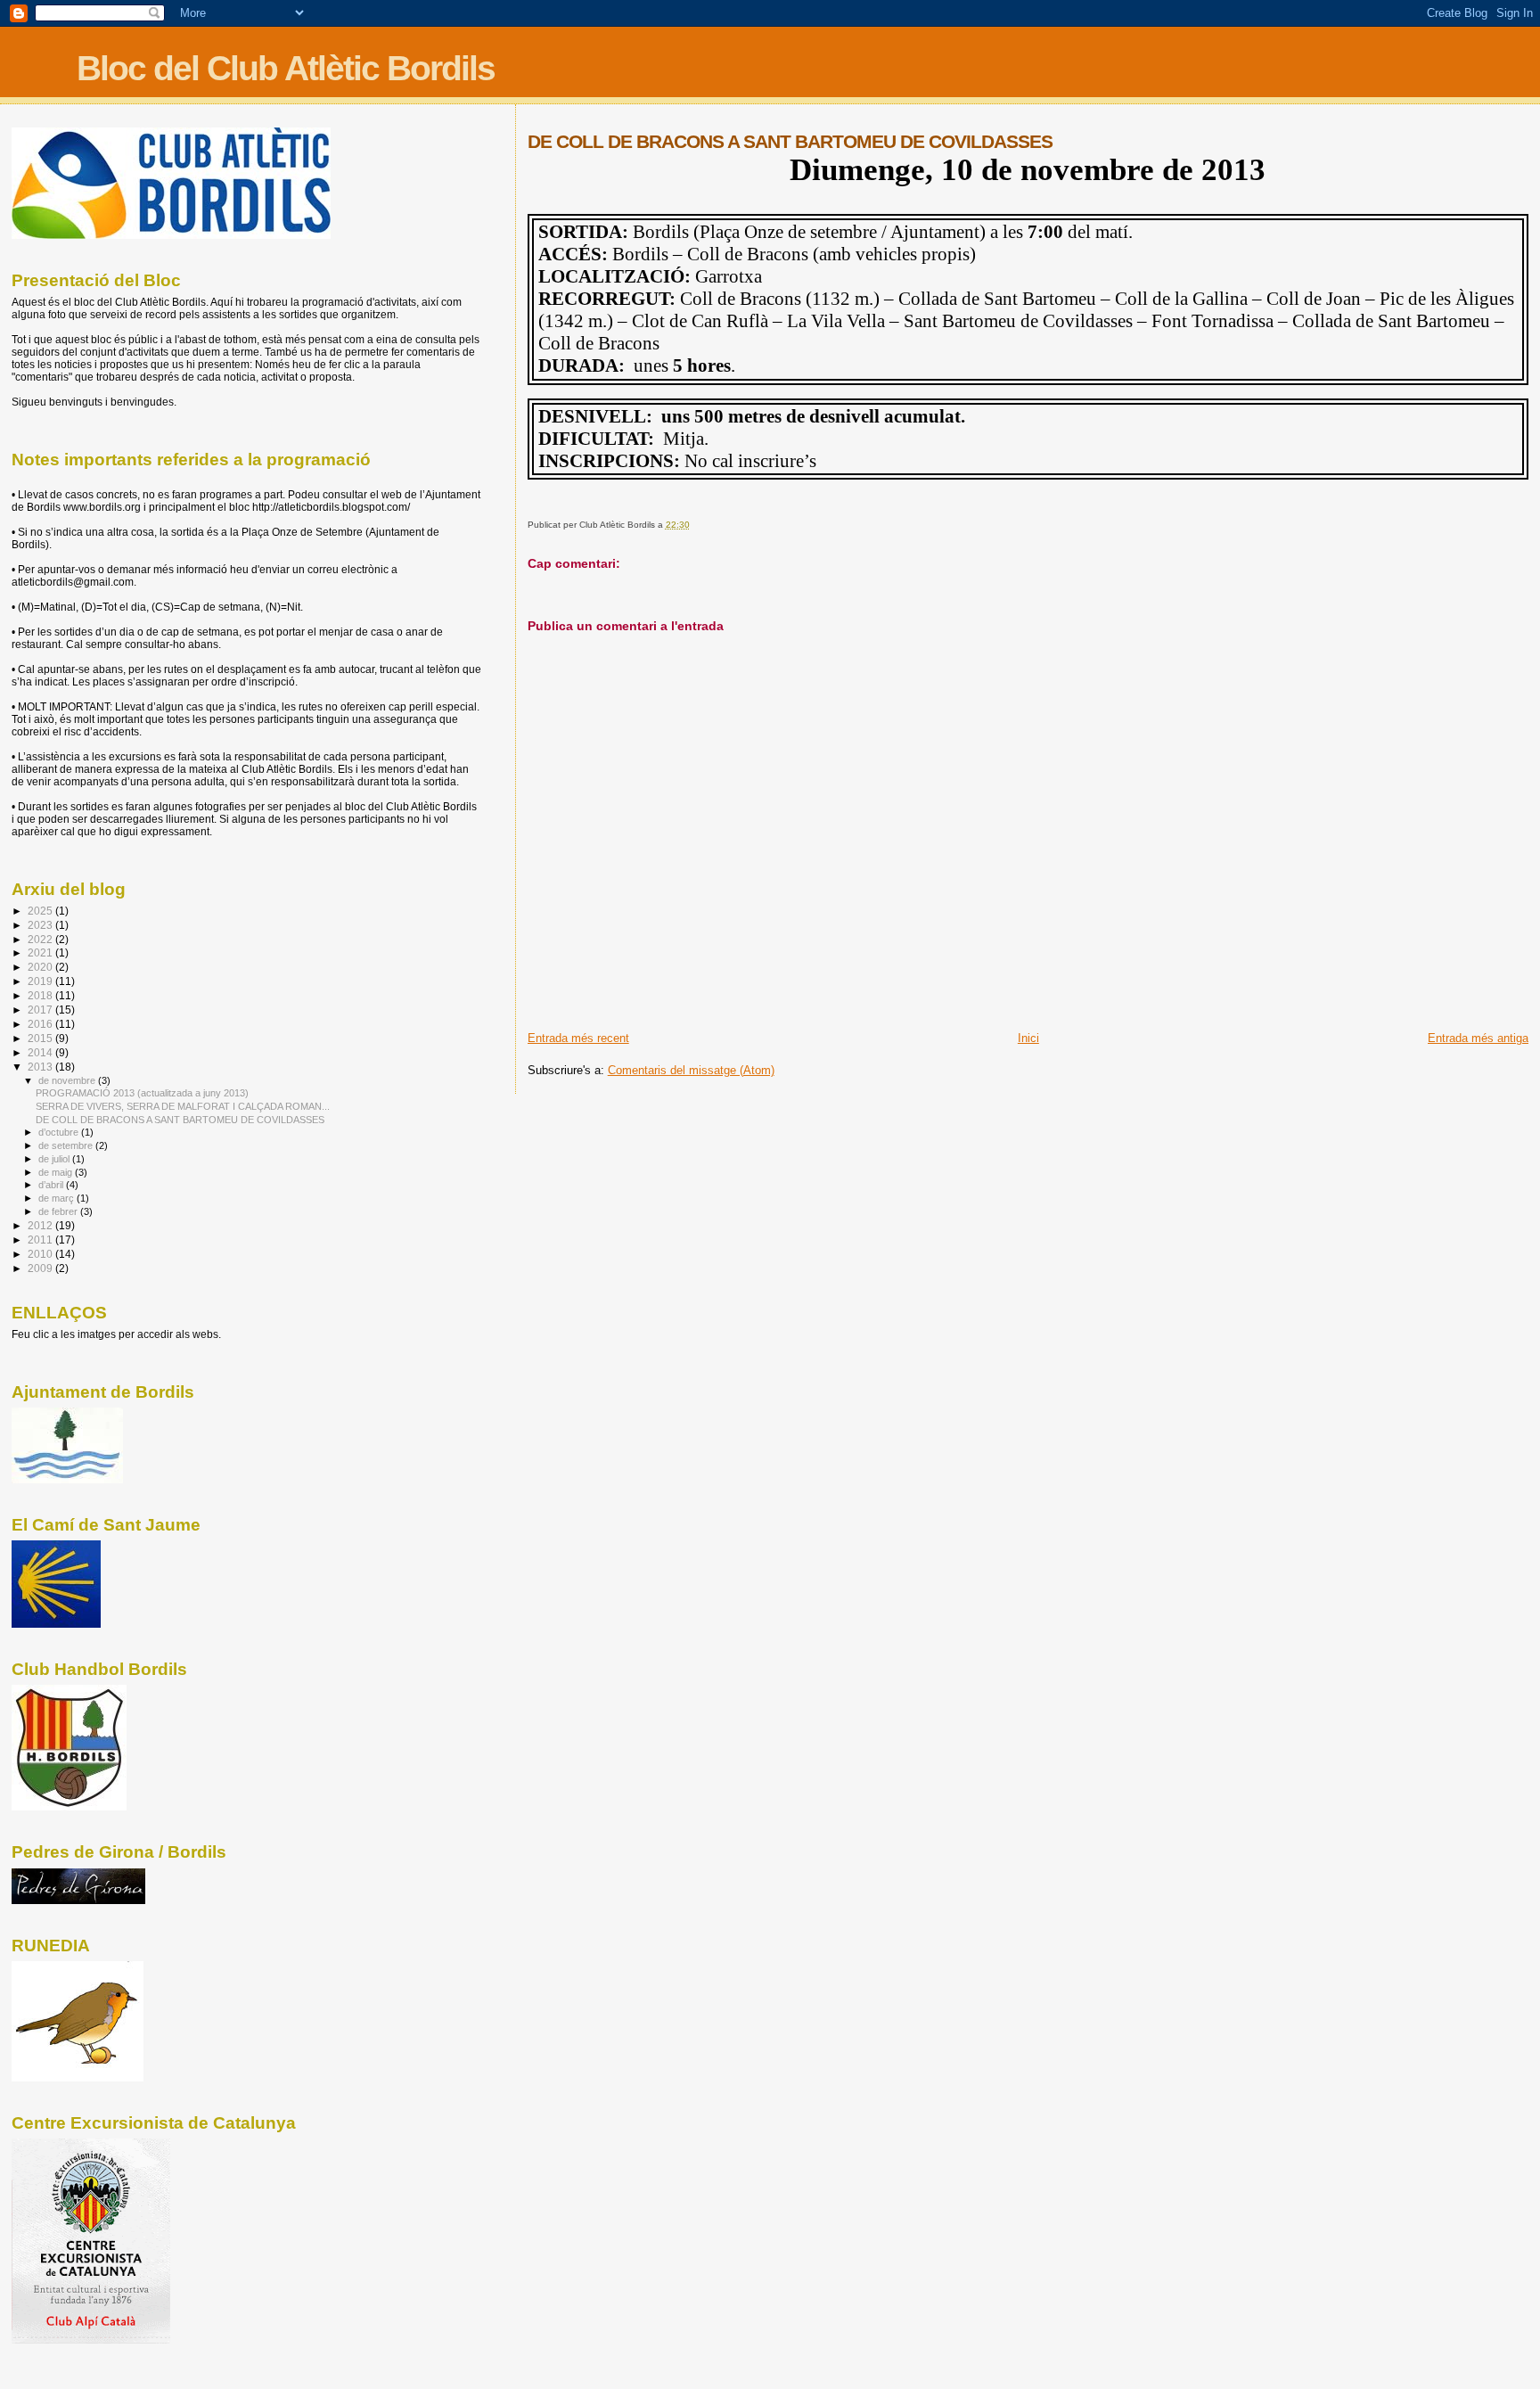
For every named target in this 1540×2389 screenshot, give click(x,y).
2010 (41, 1254)
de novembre (68, 1080)
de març (57, 1198)
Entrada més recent (578, 1038)
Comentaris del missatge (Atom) (691, 1070)
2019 (41, 981)
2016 (41, 1024)
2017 (41, 1010)
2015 (41, 1038)
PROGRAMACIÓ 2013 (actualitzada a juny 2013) (142, 1093)
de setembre (67, 1145)
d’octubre (60, 1132)
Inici (1028, 1038)
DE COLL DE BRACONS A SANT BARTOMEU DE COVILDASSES (180, 1120)
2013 (41, 1067)
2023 (41, 925)
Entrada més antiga (1478, 1038)
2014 (41, 1052)
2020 (41, 967)
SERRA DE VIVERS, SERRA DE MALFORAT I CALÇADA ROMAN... (183, 1106)
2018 (41, 995)
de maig (57, 1172)
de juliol (55, 1159)
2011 (41, 1240)
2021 (41, 952)
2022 (41, 939)
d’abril (52, 1185)
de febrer (59, 1211)
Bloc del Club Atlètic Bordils (286, 68)
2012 (41, 1225)
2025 (41, 911)
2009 (41, 1268)
